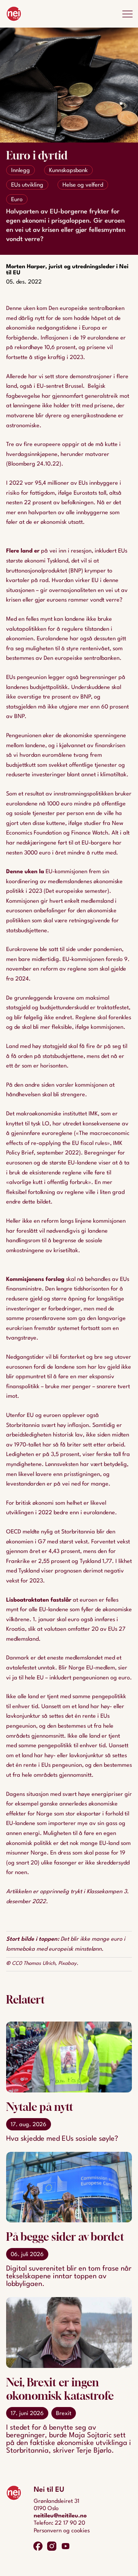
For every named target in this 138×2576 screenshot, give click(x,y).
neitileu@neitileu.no (60, 2516)
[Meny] (127, 14)
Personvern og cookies (62, 2531)
